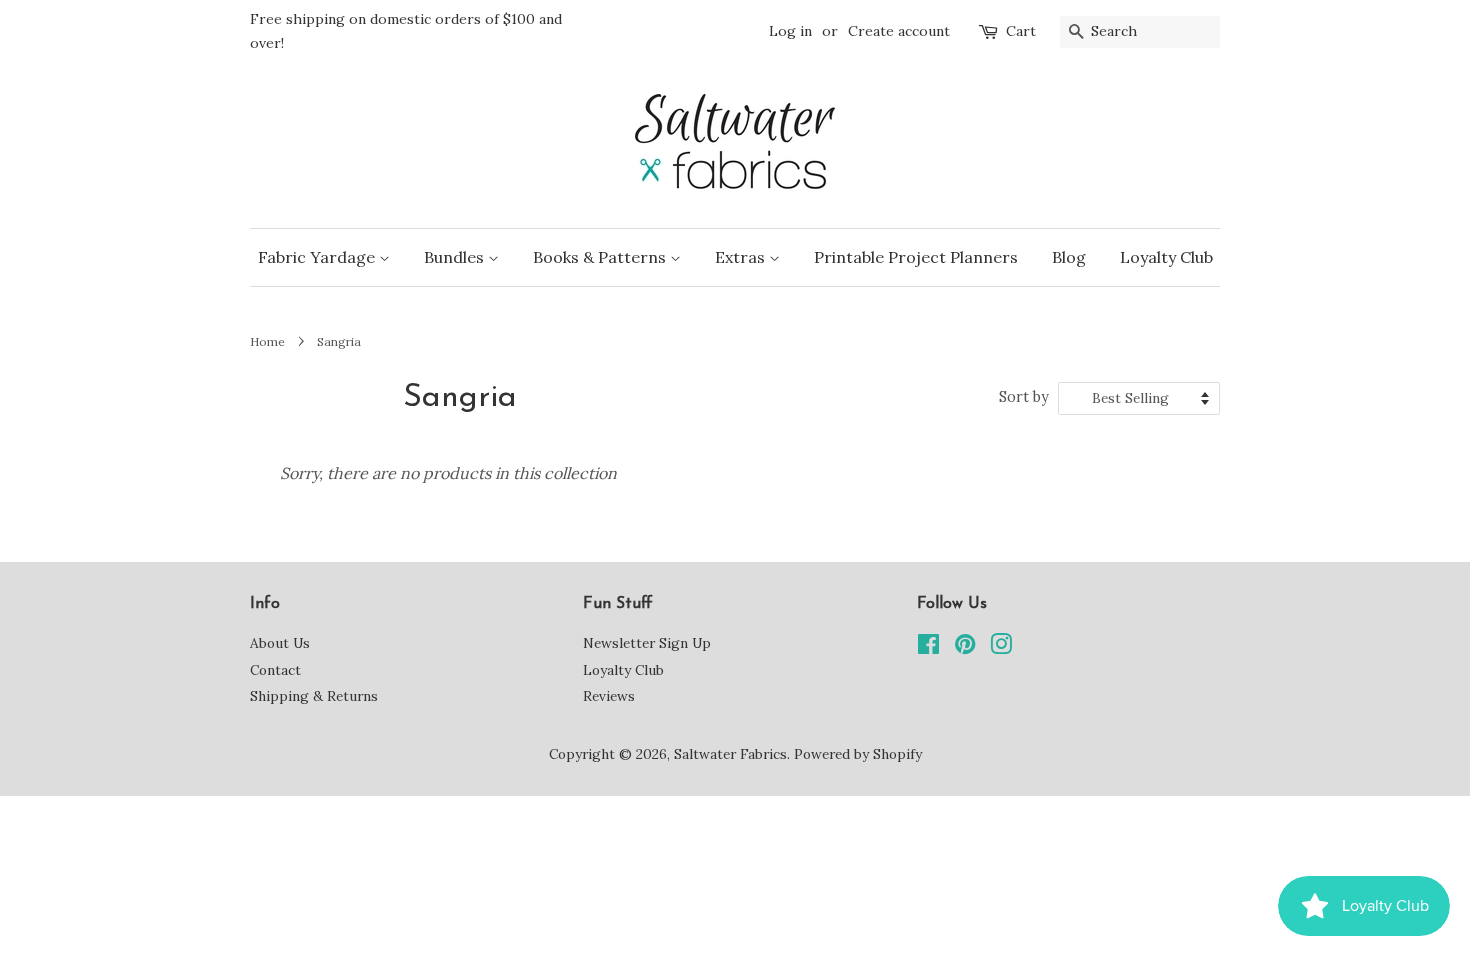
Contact (275, 670)
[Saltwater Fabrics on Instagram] (1001, 648)
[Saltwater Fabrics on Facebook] (928, 648)
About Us (280, 643)
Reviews (609, 696)
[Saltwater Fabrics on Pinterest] (965, 648)
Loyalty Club (1166, 257)
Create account (899, 31)
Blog (1069, 257)
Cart (1021, 31)
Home (267, 341)
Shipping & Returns (314, 696)
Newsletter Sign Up (647, 643)
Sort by (1024, 397)
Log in (790, 31)
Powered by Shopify (858, 754)
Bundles (456, 257)
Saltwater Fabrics (730, 754)
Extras (742, 257)
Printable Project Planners (916, 257)
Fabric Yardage (318, 257)
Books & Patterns (601, 257)
